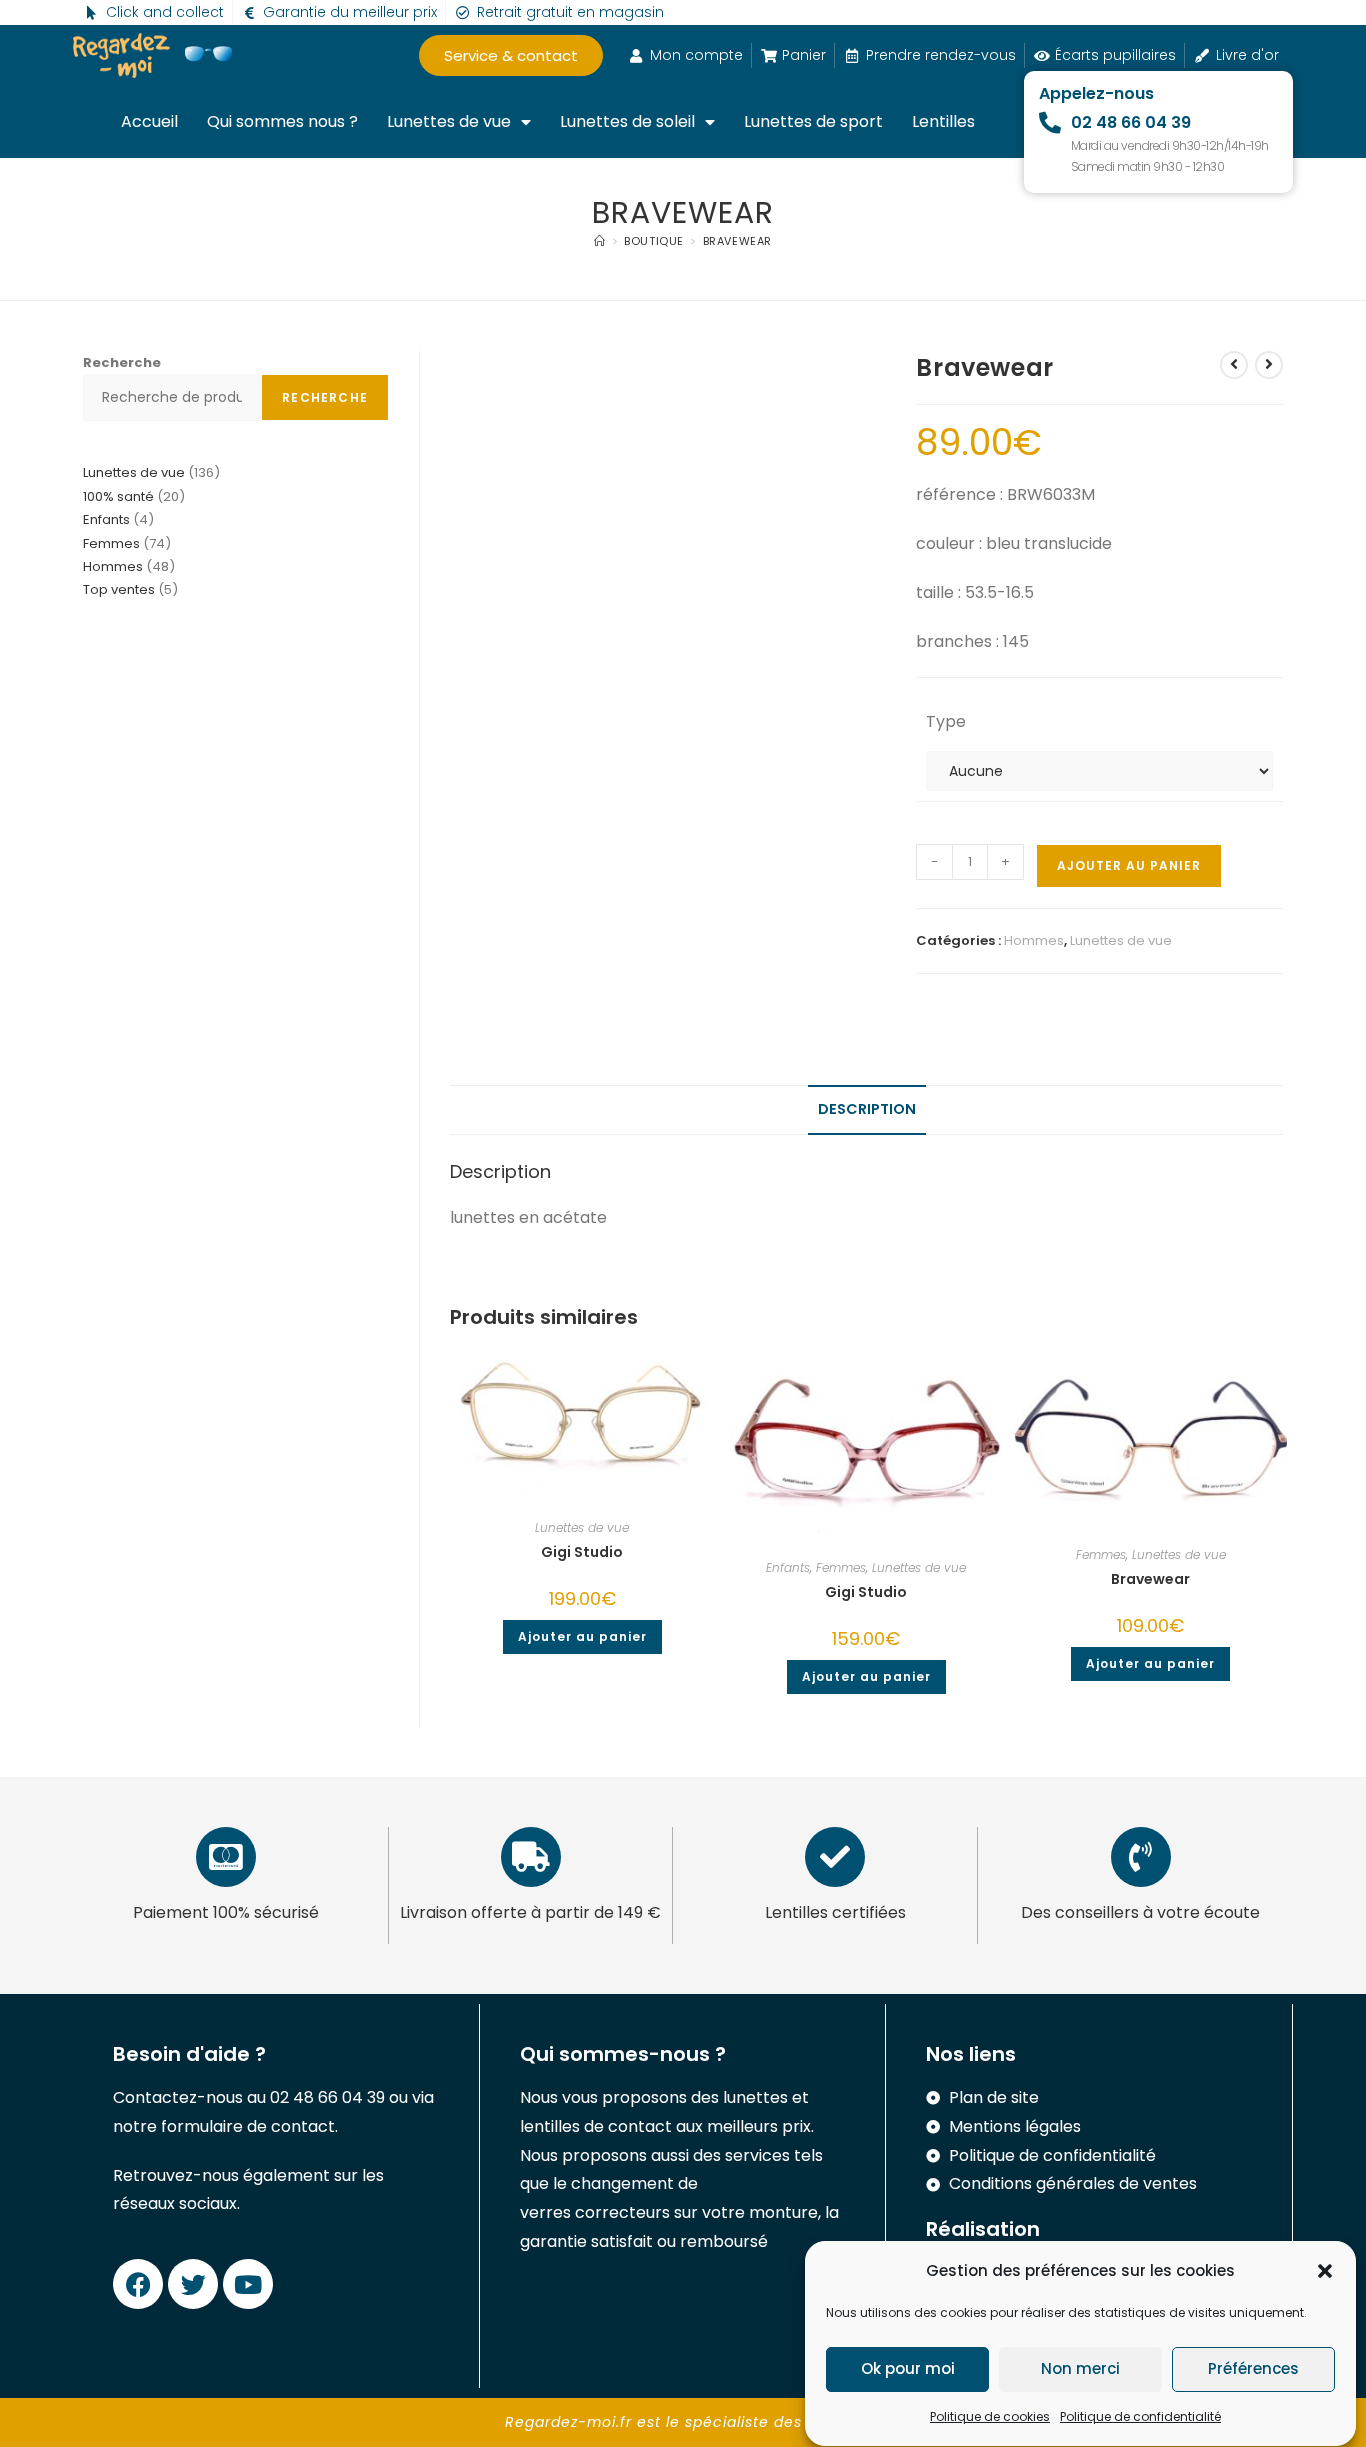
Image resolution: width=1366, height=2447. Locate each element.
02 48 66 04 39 (1131, 122)
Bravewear (737, 241)
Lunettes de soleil (627, 121)
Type (946, 721)
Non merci (1080, 2369)
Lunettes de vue (449, 121)
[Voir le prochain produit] (1269, 365)
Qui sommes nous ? (282, 121)
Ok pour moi (908, 2369)
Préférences (1253, 2369)
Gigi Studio (582, 1552)
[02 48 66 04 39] (1050, 123)
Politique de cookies (990, 2416)
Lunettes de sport (813, 121)
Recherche (122, 362)
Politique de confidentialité (1140, 2416)
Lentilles (943, 121)
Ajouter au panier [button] (582, 1636)
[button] (1325, 2271)
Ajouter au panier (1129, 865)
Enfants (788, 1567)
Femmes (841, 1567)
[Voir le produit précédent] (1234, 365)
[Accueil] (600, 241)
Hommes (1034, 940)
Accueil (149, 121)
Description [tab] (867, 1109)
